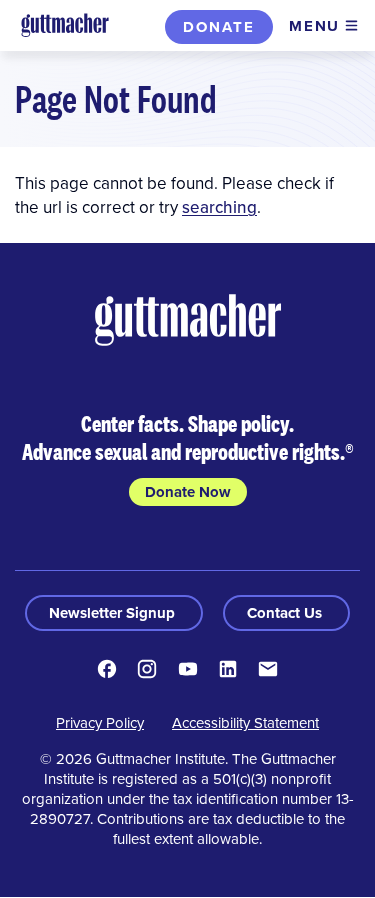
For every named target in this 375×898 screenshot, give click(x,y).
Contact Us (286, 613)
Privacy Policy (100, 722)
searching (219, 207)
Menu (314, 26)
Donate (219, 27)
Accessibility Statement (245, 722)
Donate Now (188, 492)
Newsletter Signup (114, 613)
